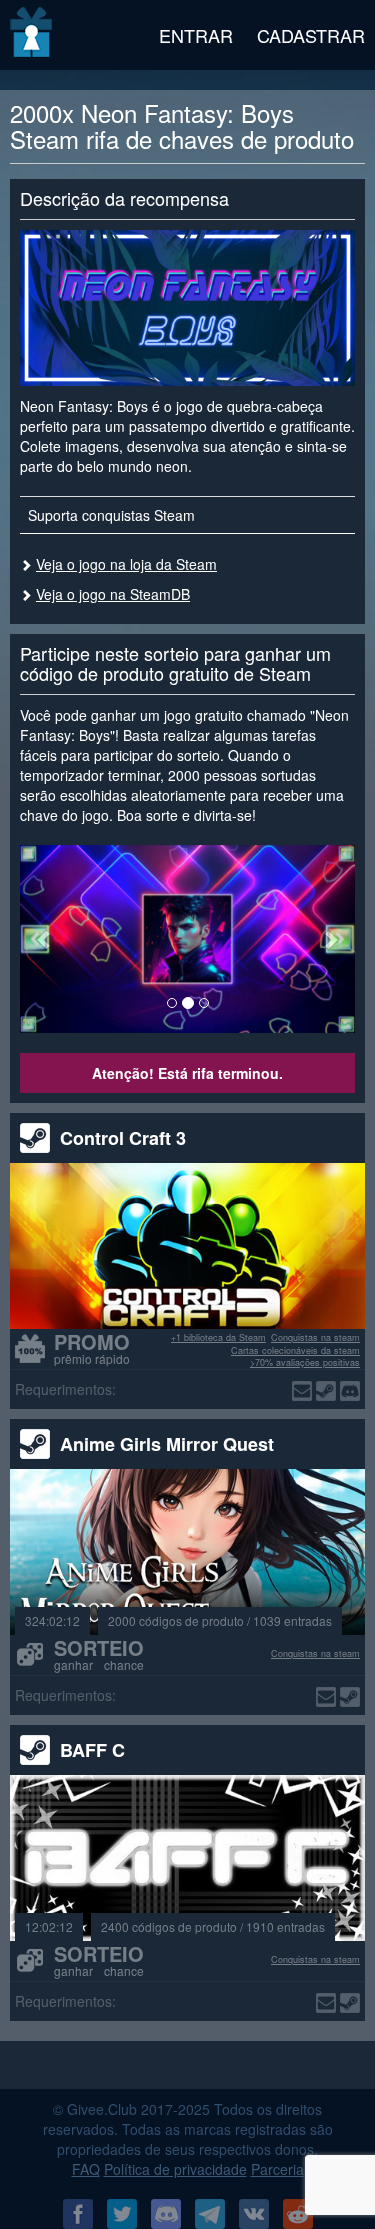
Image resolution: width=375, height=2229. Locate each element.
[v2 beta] (32, 35)
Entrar (196, 35)
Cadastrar (311, 35)
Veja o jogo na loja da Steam (126, 564)
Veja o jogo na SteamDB (113, 594)
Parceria (277, 2169)
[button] (45, 939)
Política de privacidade (175, 2169)
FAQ (86, 2169)
